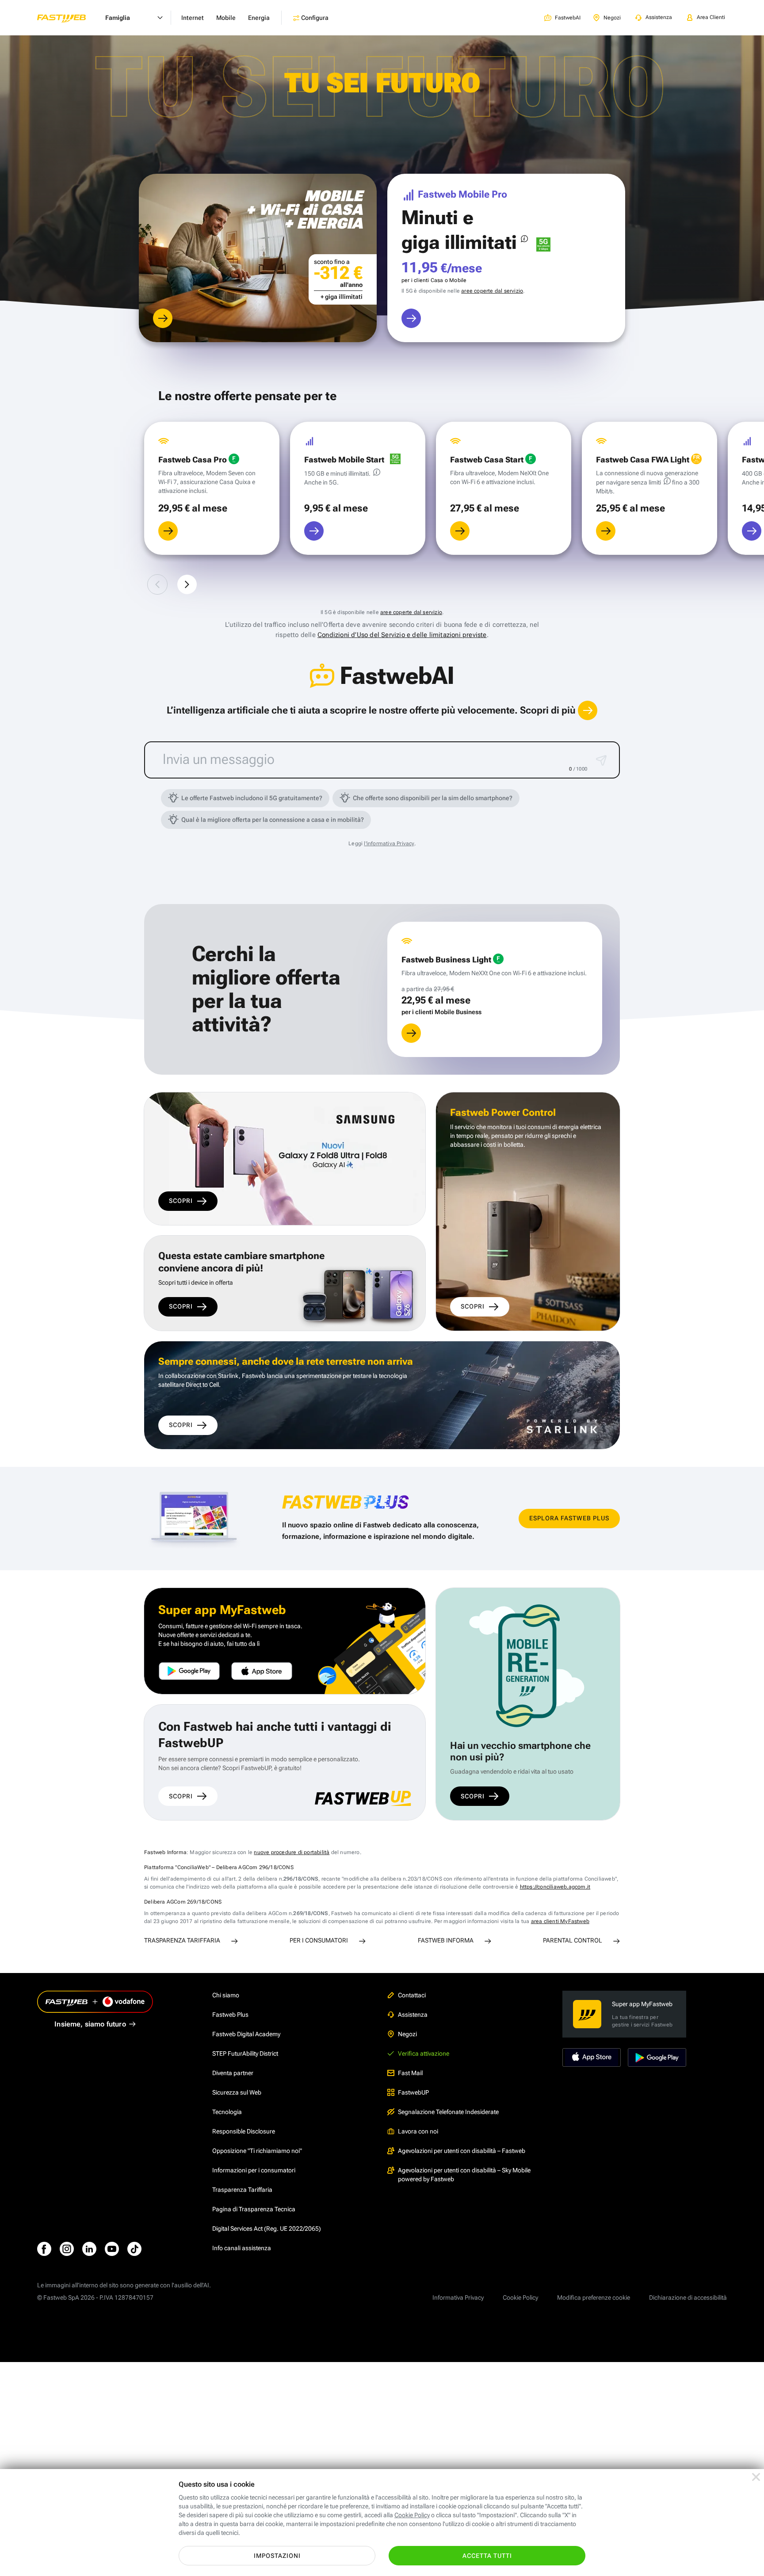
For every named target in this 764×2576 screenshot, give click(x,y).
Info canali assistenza (242, 2248)
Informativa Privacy (458, 2297)
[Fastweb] (69, 18)
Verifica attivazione (424, 2053)
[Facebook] (44, 2249)
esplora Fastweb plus (569, 1518)
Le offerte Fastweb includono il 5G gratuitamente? (252, 798)
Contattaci (412, 1995)
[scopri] (163, 318)
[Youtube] (112, 2249)
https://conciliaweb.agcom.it (555, 1887)
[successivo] (187, 584)
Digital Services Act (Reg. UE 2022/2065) (267, 2229)
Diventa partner (233, 2073)
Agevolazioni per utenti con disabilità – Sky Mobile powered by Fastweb (464, 2175)
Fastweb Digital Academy (246, 2034)
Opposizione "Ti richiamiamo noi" (257, 2151)
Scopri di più (549, 710)
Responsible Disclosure (244, 2131)
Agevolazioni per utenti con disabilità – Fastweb (462, 2151)
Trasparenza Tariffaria (242, 2190)
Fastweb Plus (230, 2015)
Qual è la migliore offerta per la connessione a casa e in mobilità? (273, 820)
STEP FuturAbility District (245, 2053)
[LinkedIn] (89, 2249)
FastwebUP (413, 2092)
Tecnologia (227, 2112)
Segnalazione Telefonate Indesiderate (448, 2112)
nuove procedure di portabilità (292, 1852)
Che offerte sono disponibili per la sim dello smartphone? (433, 798)
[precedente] (157, 584)
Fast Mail (410, 2073)
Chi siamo (226, 1995)
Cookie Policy (520, 2297)
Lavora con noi (418, 2131)
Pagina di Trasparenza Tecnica (254, 2209)
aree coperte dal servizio (492, 291)
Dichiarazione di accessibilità (688, 2297)
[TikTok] (134, 2249)
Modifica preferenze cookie (594, 2297)
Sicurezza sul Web (237, 2092)
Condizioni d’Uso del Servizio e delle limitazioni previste (402, 635)
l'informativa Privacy (389, 843)
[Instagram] (67, 2249)
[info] (524, 239)
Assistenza (413, 2015)
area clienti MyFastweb (560, 1921)
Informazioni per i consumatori (254, 2170)
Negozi (407, 2034)
